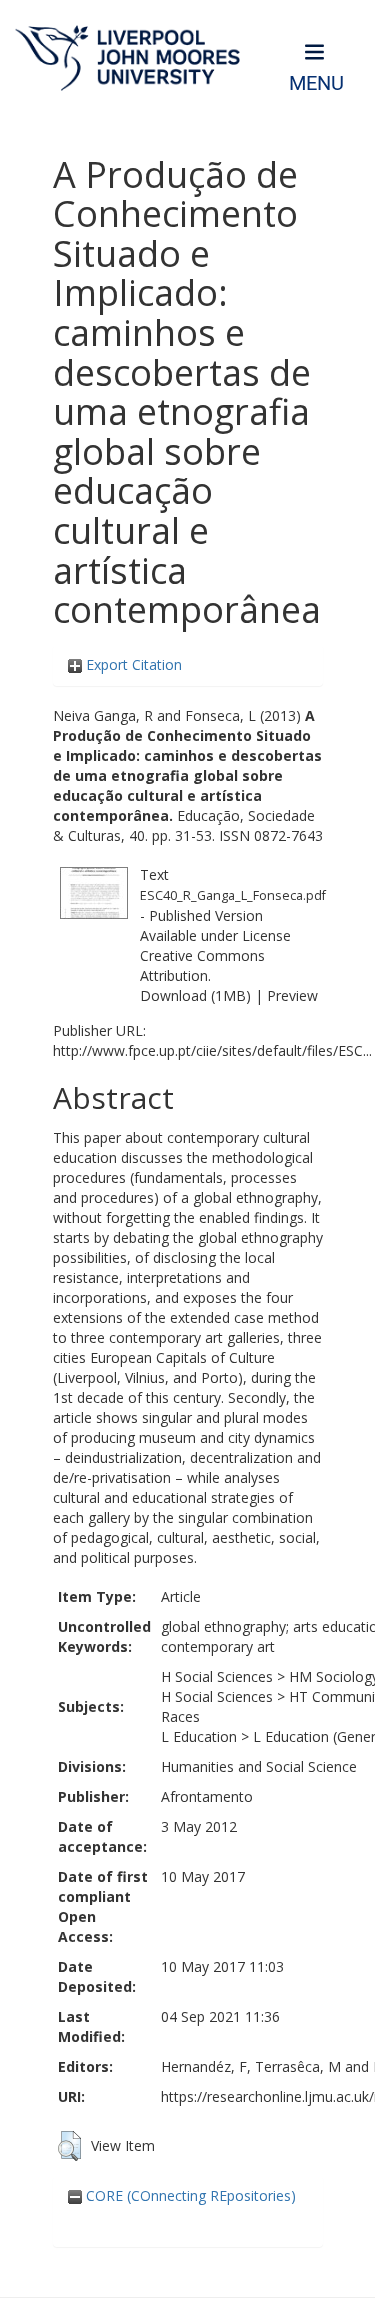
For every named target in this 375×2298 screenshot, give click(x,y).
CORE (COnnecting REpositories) (189, 2195)
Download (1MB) (195, 995)
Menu (316, 83)
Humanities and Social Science (259, 1766)
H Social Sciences (217, 1676)
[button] (69, 2146)
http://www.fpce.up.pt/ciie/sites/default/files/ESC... (212, 1050)
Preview (292, 995)
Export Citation (132, 664)
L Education (199, 1736)
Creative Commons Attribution (202, 965)
